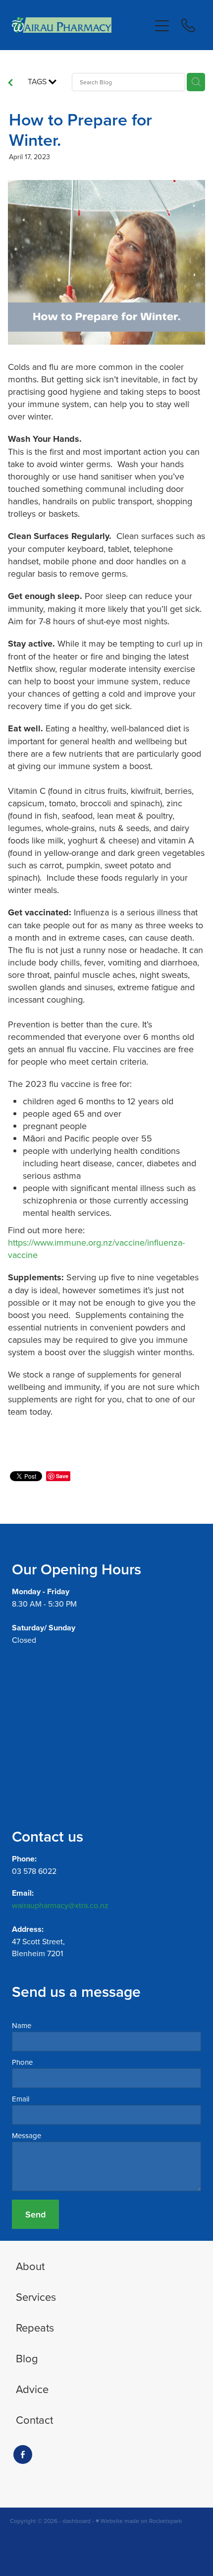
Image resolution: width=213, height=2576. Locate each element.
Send (35, 2214)
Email (21, 2099)
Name (22, 2025)
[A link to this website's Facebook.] (23, 2455)
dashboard (77, 2521)
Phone (22, 2062)
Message (27, 2135)
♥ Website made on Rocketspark (139, 2521)
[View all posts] (10, 83)
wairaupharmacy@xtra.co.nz (60, 1905)
